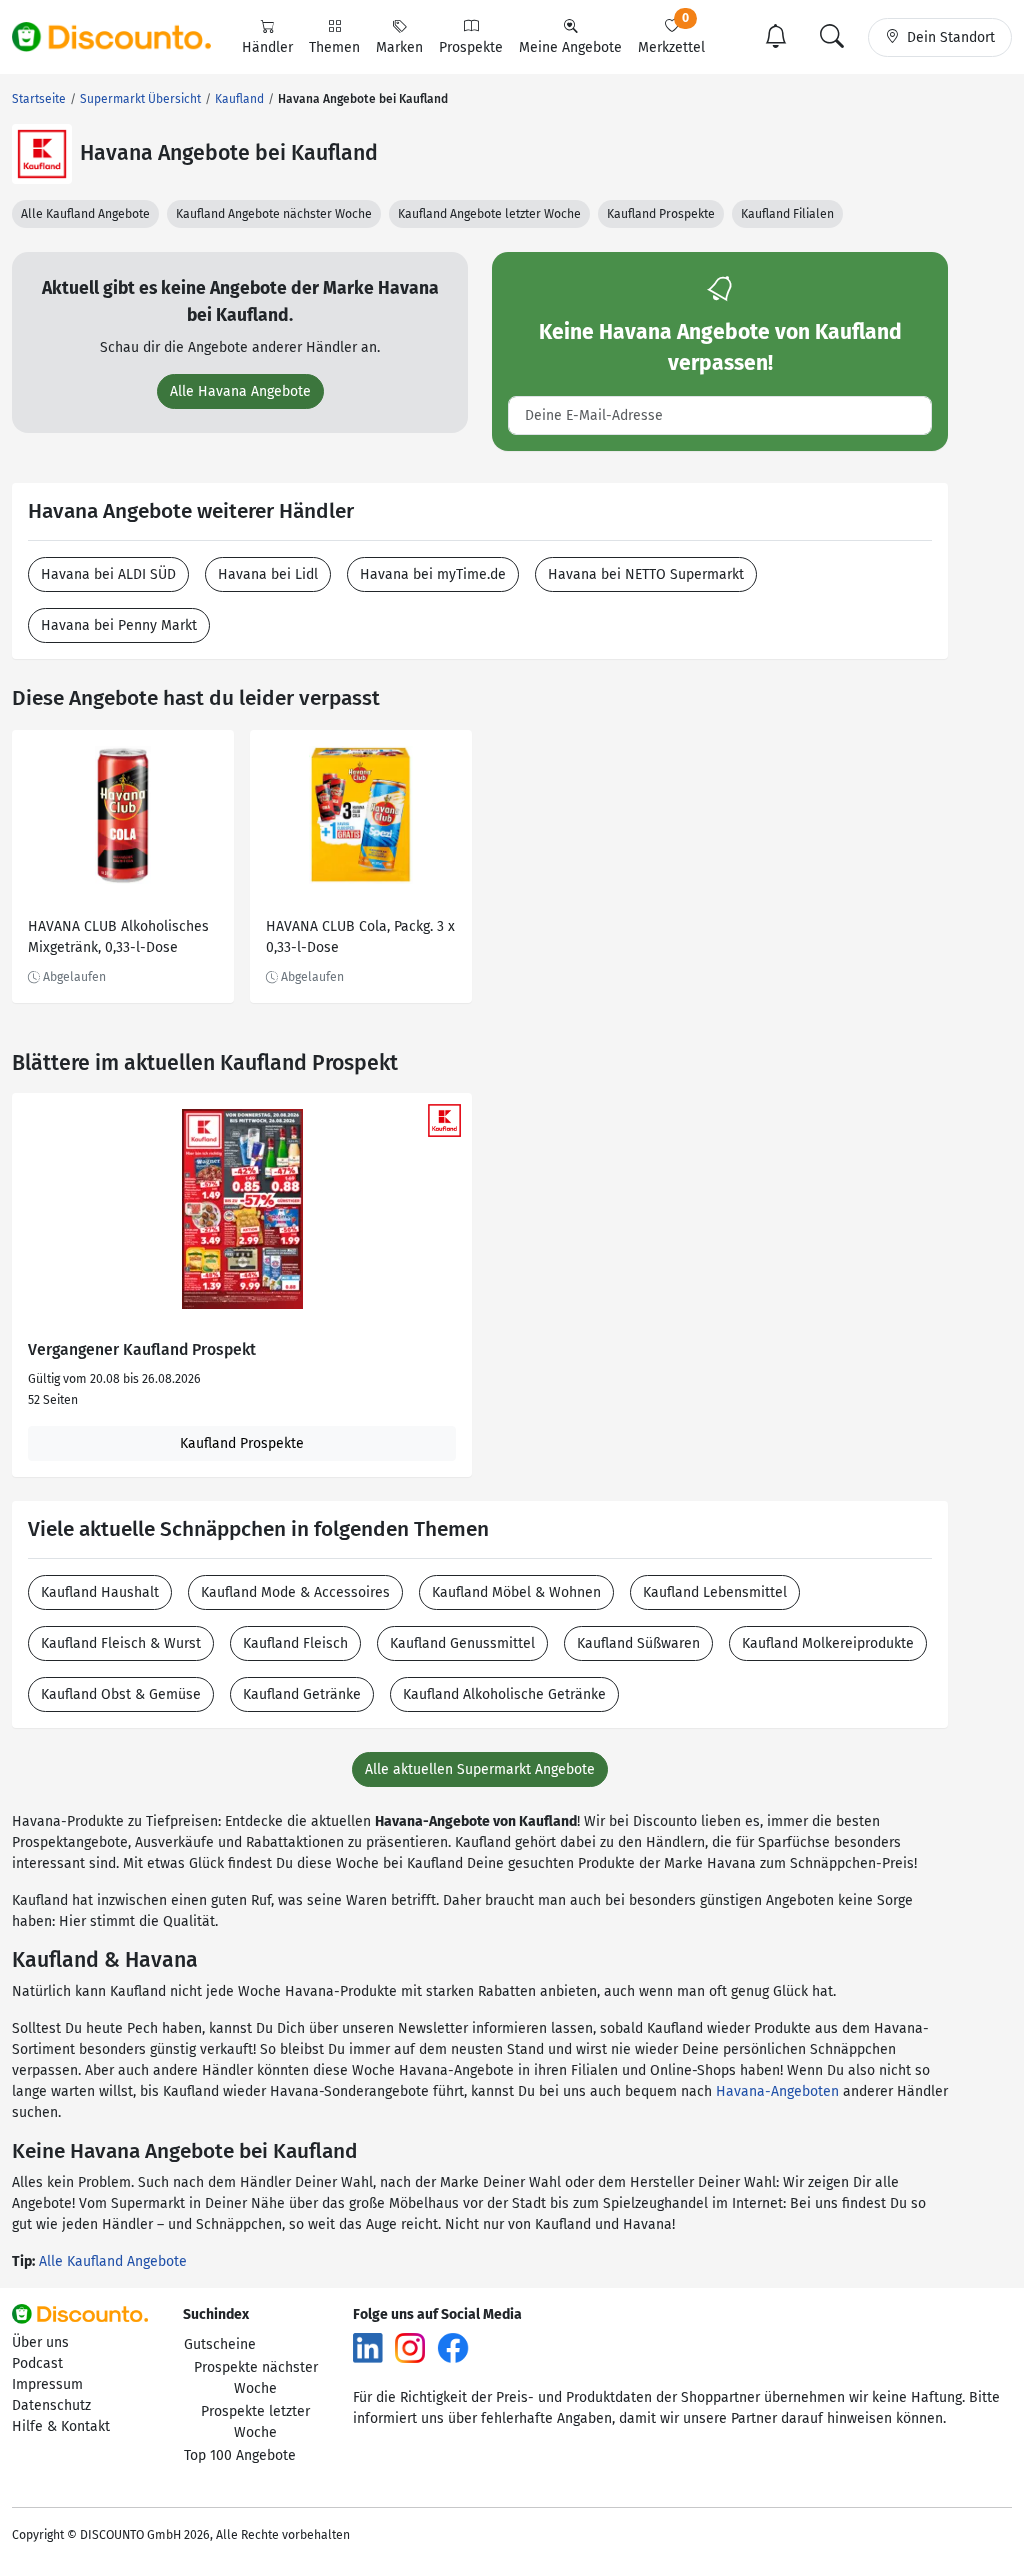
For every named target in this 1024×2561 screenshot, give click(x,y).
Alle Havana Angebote (240, 391)
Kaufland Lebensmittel (715, 1592)
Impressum (47, 2384)
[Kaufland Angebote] (42, 154)
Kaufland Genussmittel (462, 1643)
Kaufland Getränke (302, 1694)
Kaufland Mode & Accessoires (295, 1592)
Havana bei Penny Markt (119, 625)
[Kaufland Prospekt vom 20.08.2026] (242, 1209)
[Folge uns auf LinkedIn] (368, 2347)
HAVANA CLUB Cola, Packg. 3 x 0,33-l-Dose (360, 937)
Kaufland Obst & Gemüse (121, 1694)
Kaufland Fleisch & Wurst (121, 1643)
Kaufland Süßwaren (638, 1643)
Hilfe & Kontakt (61, 2426)
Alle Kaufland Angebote (85, 214)
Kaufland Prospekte (661, 214)
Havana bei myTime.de (433, 574)
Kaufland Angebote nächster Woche (274, 214)
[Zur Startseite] (123, 37)
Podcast (37, 2363)
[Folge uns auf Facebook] (453, 2347)
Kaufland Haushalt (100, 1592)
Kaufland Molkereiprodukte (828, 1643)
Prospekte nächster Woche (256, 2378)
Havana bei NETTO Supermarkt (646, 574)
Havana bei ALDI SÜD (108, 574)
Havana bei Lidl (268, 574)
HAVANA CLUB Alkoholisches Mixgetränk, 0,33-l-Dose (118, 937)
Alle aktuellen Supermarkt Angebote (480, 1769)
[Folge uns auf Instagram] (410, 2347)
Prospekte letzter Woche (255, 2422)
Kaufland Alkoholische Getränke (504, 1694)
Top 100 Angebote (240, 2455)
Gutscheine (220, 2344)
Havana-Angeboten (777, 2091)
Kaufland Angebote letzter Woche (489, 214)
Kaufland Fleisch (295, 1643)
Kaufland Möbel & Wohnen (516, 1592)
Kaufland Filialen (787, 214)
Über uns (40, 2342)
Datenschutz (51, 2405)
